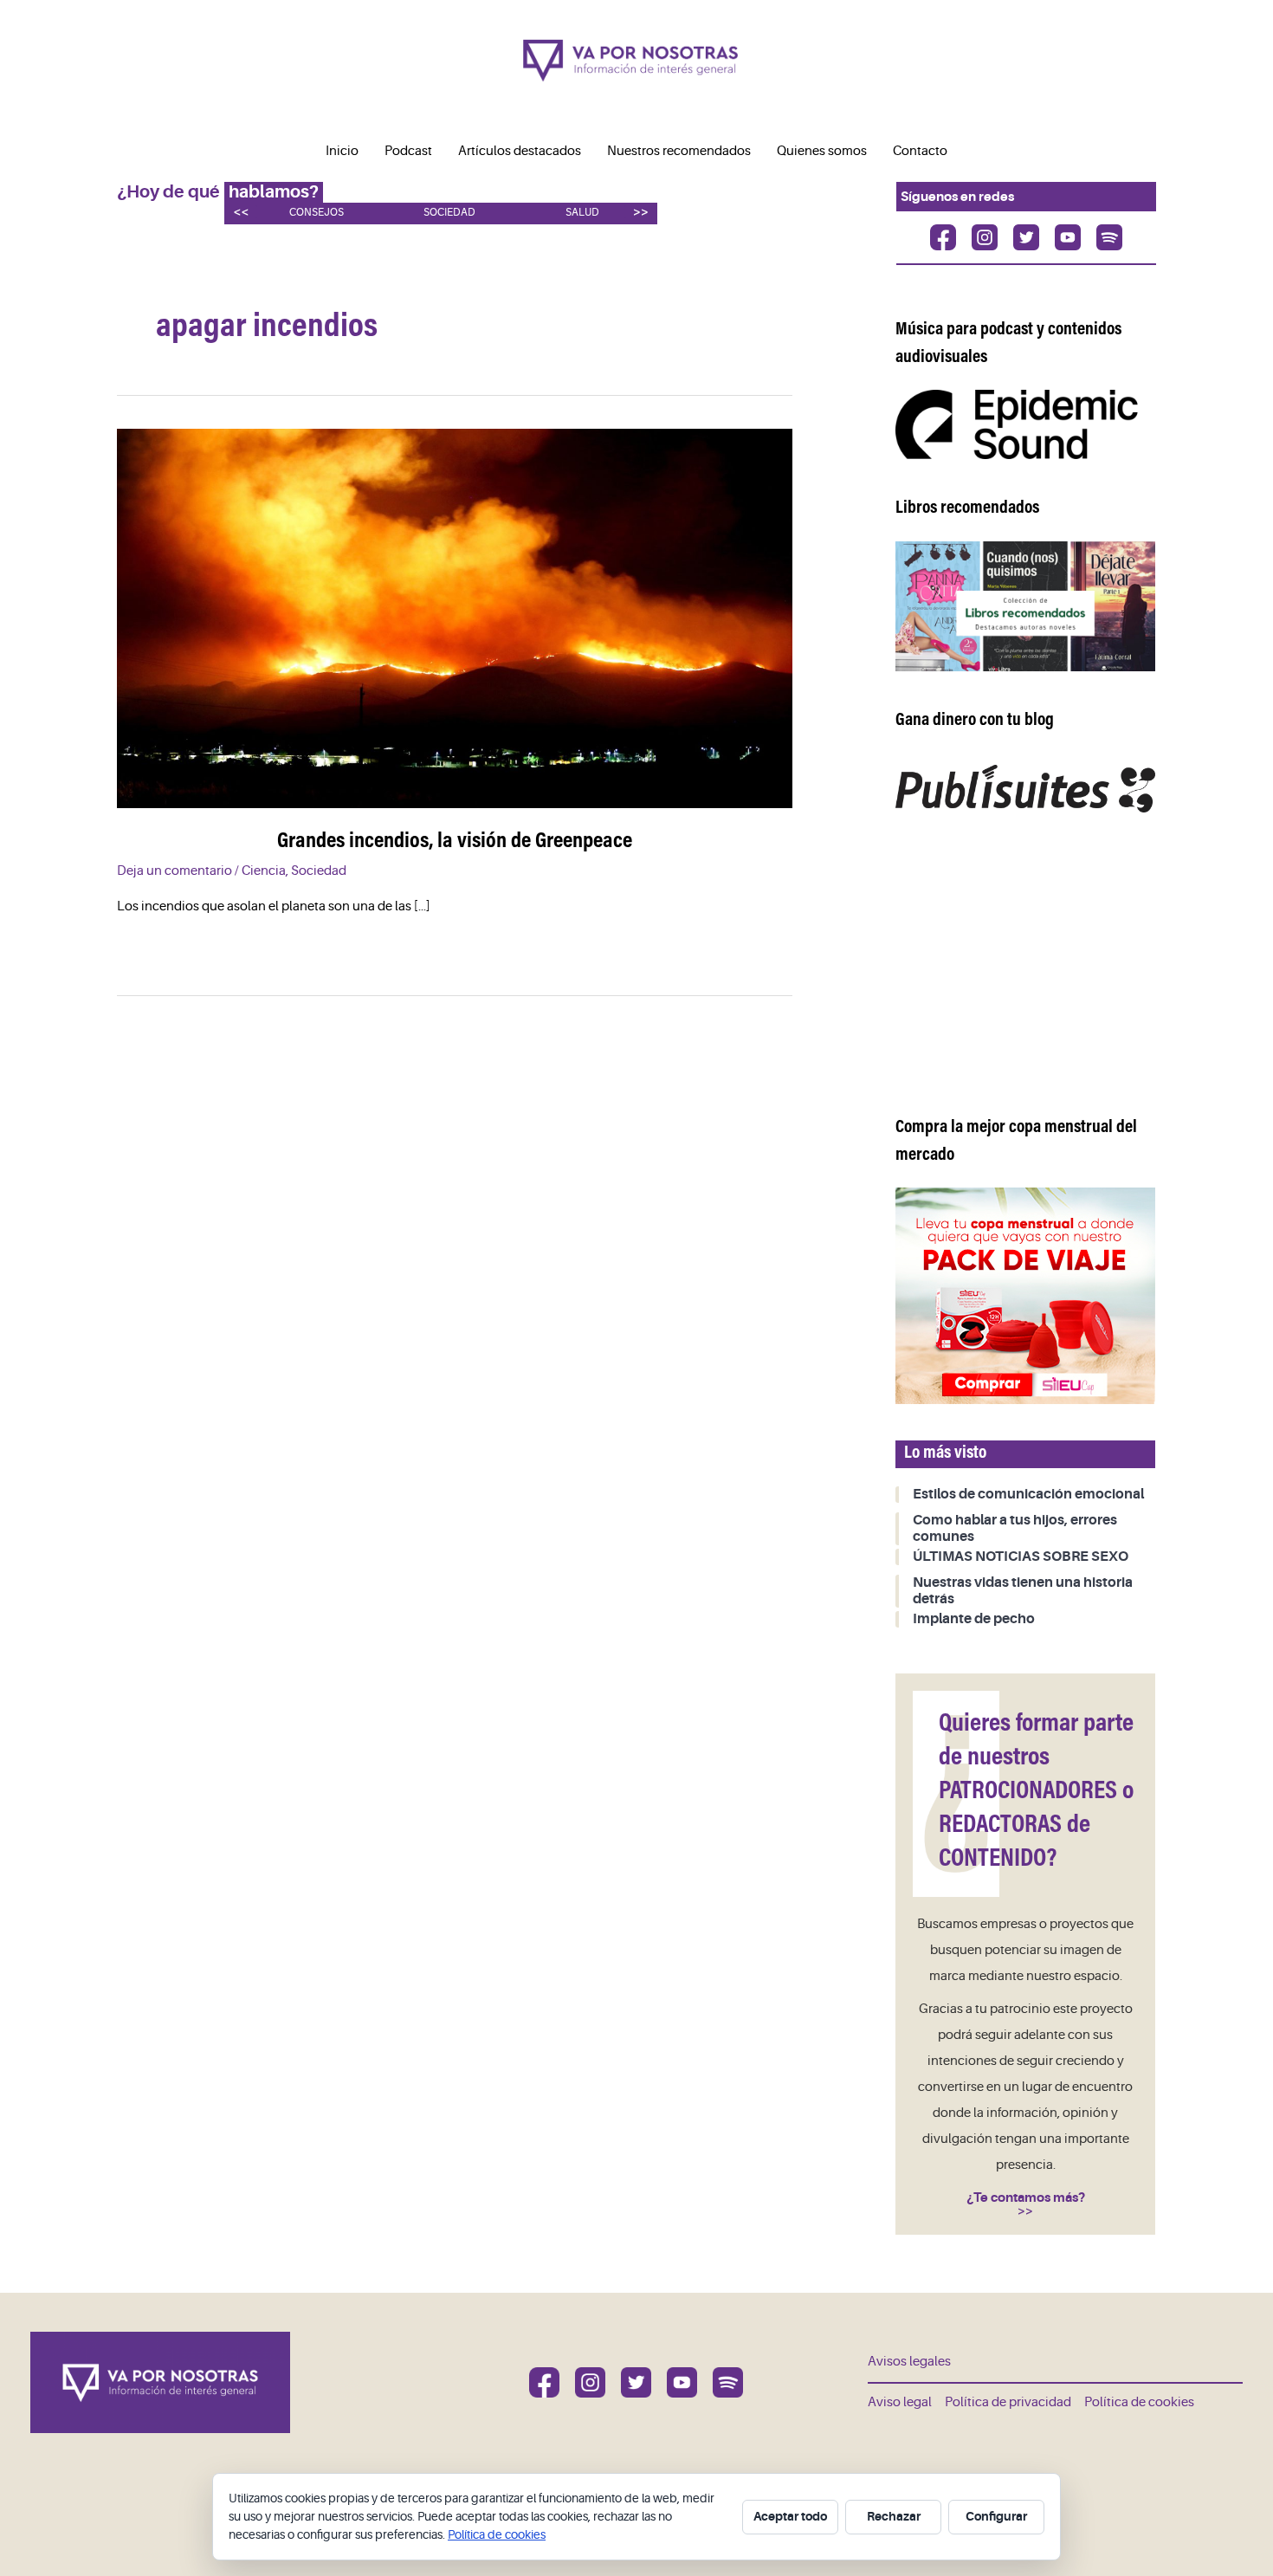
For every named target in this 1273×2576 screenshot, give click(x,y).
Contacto (920, 151)
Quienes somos (822, 151)
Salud (582, 213)
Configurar (996, 2516)
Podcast (408, 151)
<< (241, 212)
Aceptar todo (790, 2516)
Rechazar (894, 2516)
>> (641, 212)
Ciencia (264, 871)
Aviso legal (900, 2402)
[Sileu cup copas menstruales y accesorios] (1025, 1295)
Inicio (342, 151)
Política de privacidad (1008, 2402)
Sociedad (449, 213)
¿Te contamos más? (1026, 2197)
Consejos (317, 213)
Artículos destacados (520, 151)
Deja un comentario (174, 871)
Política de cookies (1139, 2402)
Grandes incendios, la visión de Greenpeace (455, 842)
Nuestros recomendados (679, 151)
